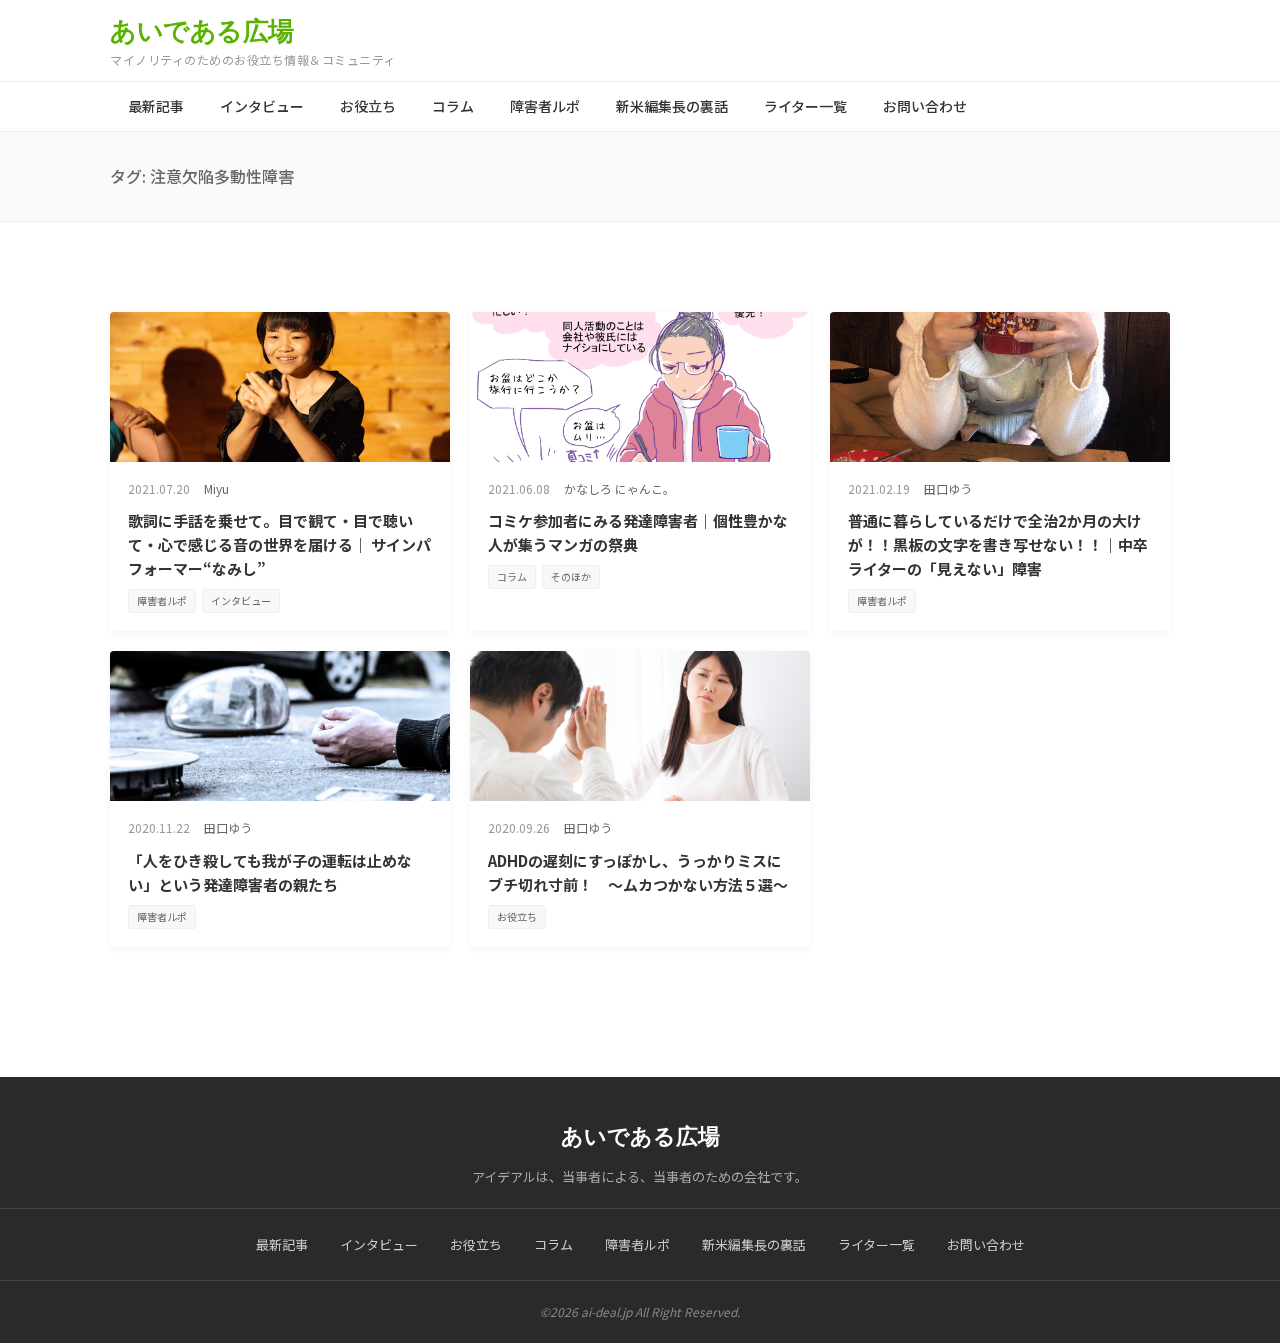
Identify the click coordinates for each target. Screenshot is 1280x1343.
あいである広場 (202, 31)
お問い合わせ (925, 106)
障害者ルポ (545, 106)
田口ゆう (948, 488)
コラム (453, 106)
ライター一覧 (805, 106)
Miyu (216, 488)
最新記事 (156, 106)
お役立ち (368, 106)
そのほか (571, 576)
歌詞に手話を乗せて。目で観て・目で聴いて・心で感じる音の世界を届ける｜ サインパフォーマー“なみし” (279, 544)
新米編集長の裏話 (672, 106)
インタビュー (262, 106)
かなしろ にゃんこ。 (619, 488)
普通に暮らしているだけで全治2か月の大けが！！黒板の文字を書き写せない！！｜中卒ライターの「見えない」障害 (998, 544)
